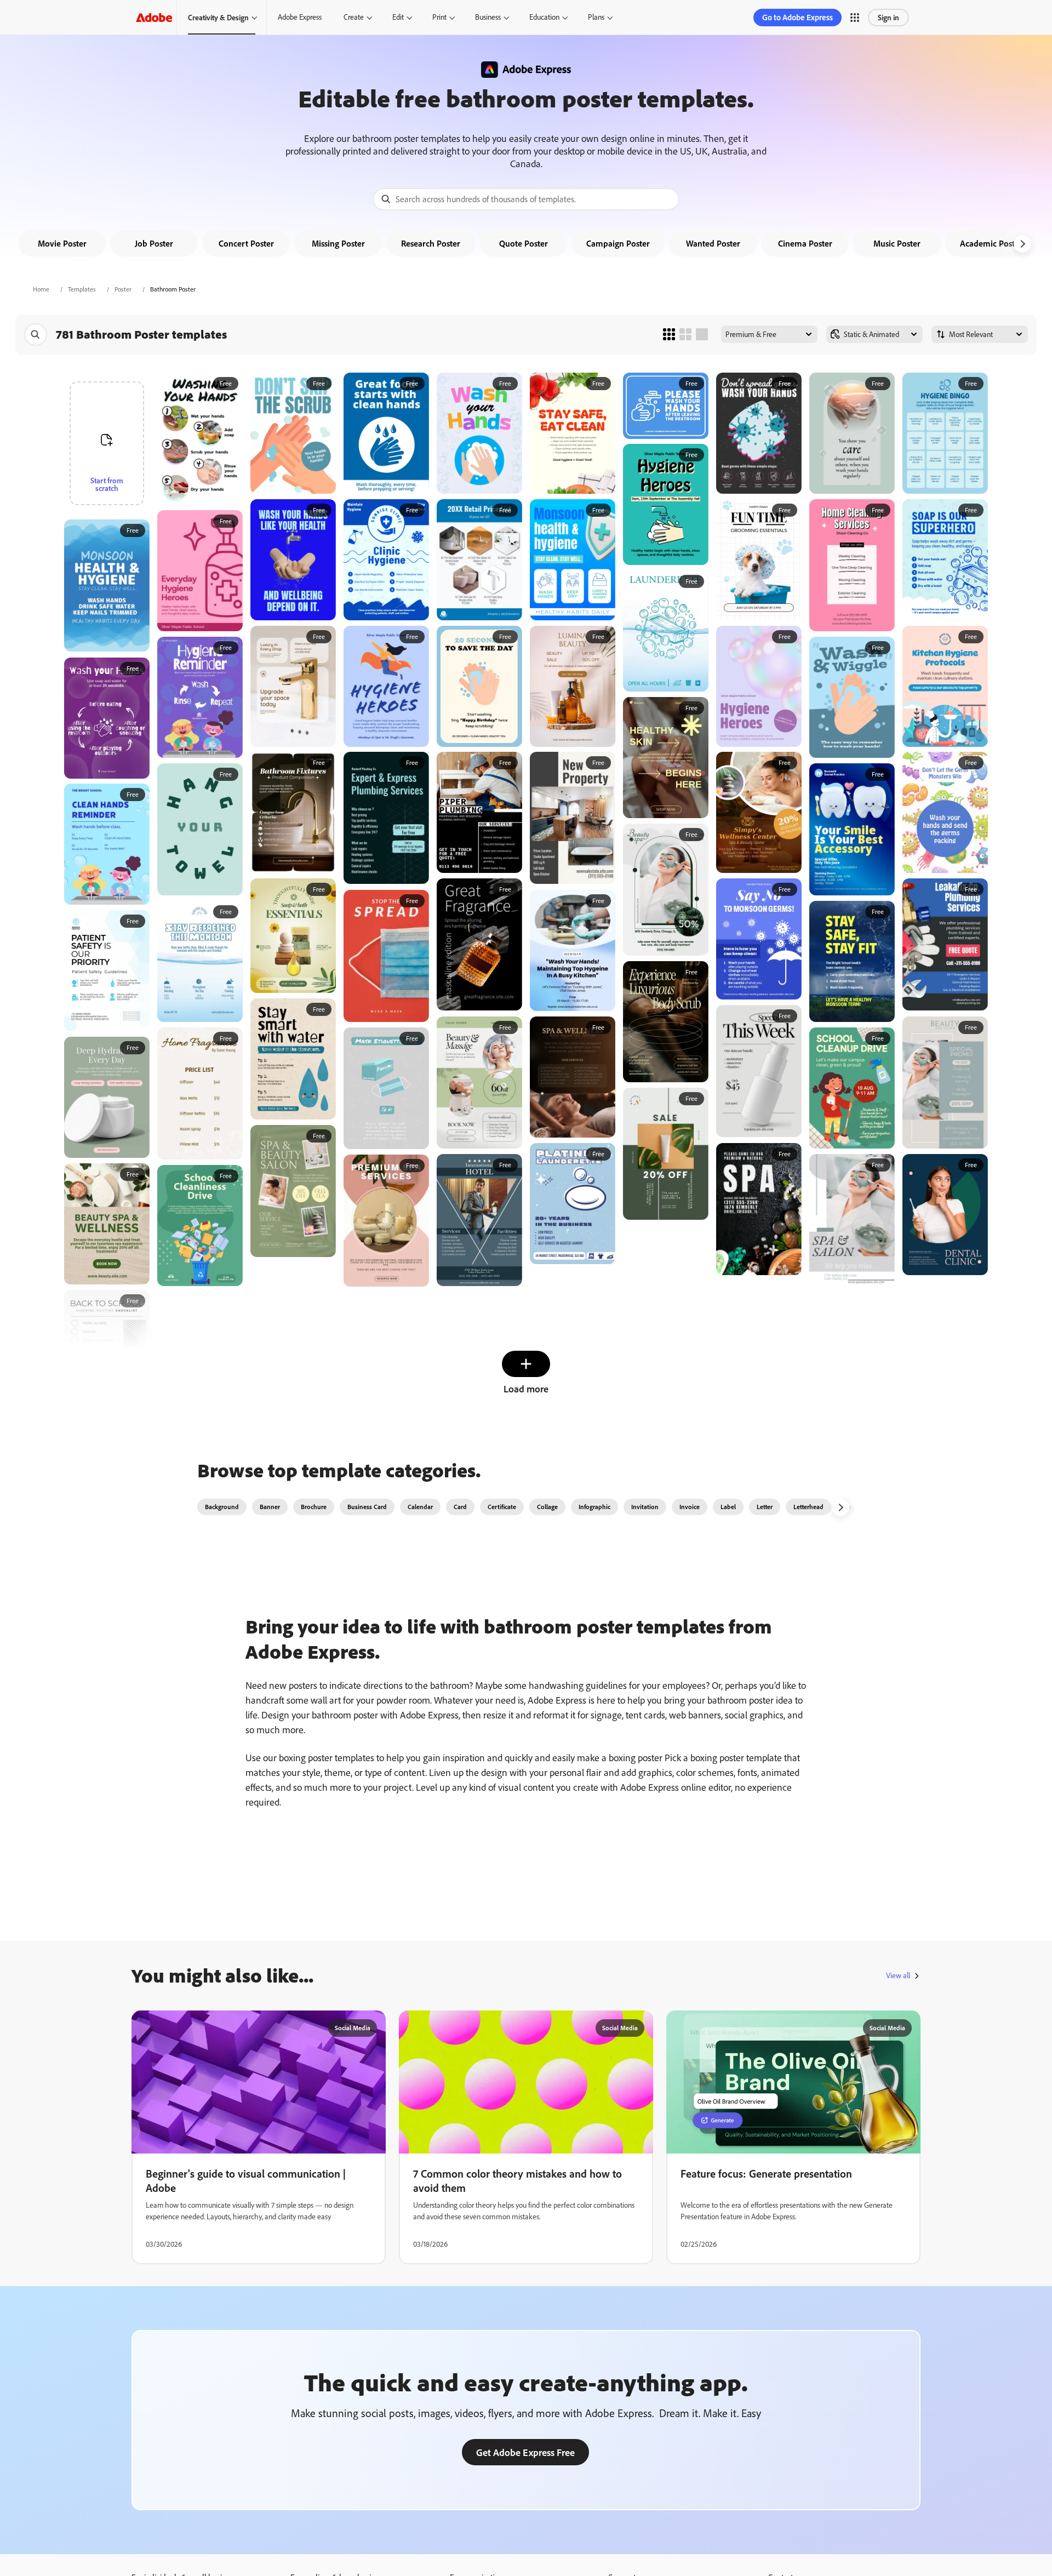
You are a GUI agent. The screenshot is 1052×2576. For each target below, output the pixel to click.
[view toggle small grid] (669, 334)
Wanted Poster (713, 243)
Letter (765, 1507)
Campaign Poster (618, 243)
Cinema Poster (805, 243)
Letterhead (808, 1507)
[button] (855, 18)
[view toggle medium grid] (685, 334)
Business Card (367, 1507)
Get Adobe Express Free (525, 2452)
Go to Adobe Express (797, 17)
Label (728, 1507)
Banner (270, 1507)
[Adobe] (154, 17)
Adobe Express (300, 17)
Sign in (888, 17)
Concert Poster (246, 243)
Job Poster (154, 243)
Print (439, 17)
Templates (82, 289)
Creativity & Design (218, 17)
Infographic (594, 1507)
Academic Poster (991, 243)
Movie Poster (62, 243)
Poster (123, 289)
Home (41, 289)
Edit (398, 17)
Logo (851, 1507)
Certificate (502, 1507)
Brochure (314, 1507)
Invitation (645, 1507)
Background (222, 1507)
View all (898, 1975)
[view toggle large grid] (702, 334)
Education (544, 17)
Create (354, 17)
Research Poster (431, 243)
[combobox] (526, 199)
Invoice (690, 1507)
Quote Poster (524, 243)
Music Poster (897, 243)
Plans (596, 17)
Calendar (420, 1507)
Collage (547, 1507)
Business (488, 17)
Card (460, 1507)
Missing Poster (338, 243)
